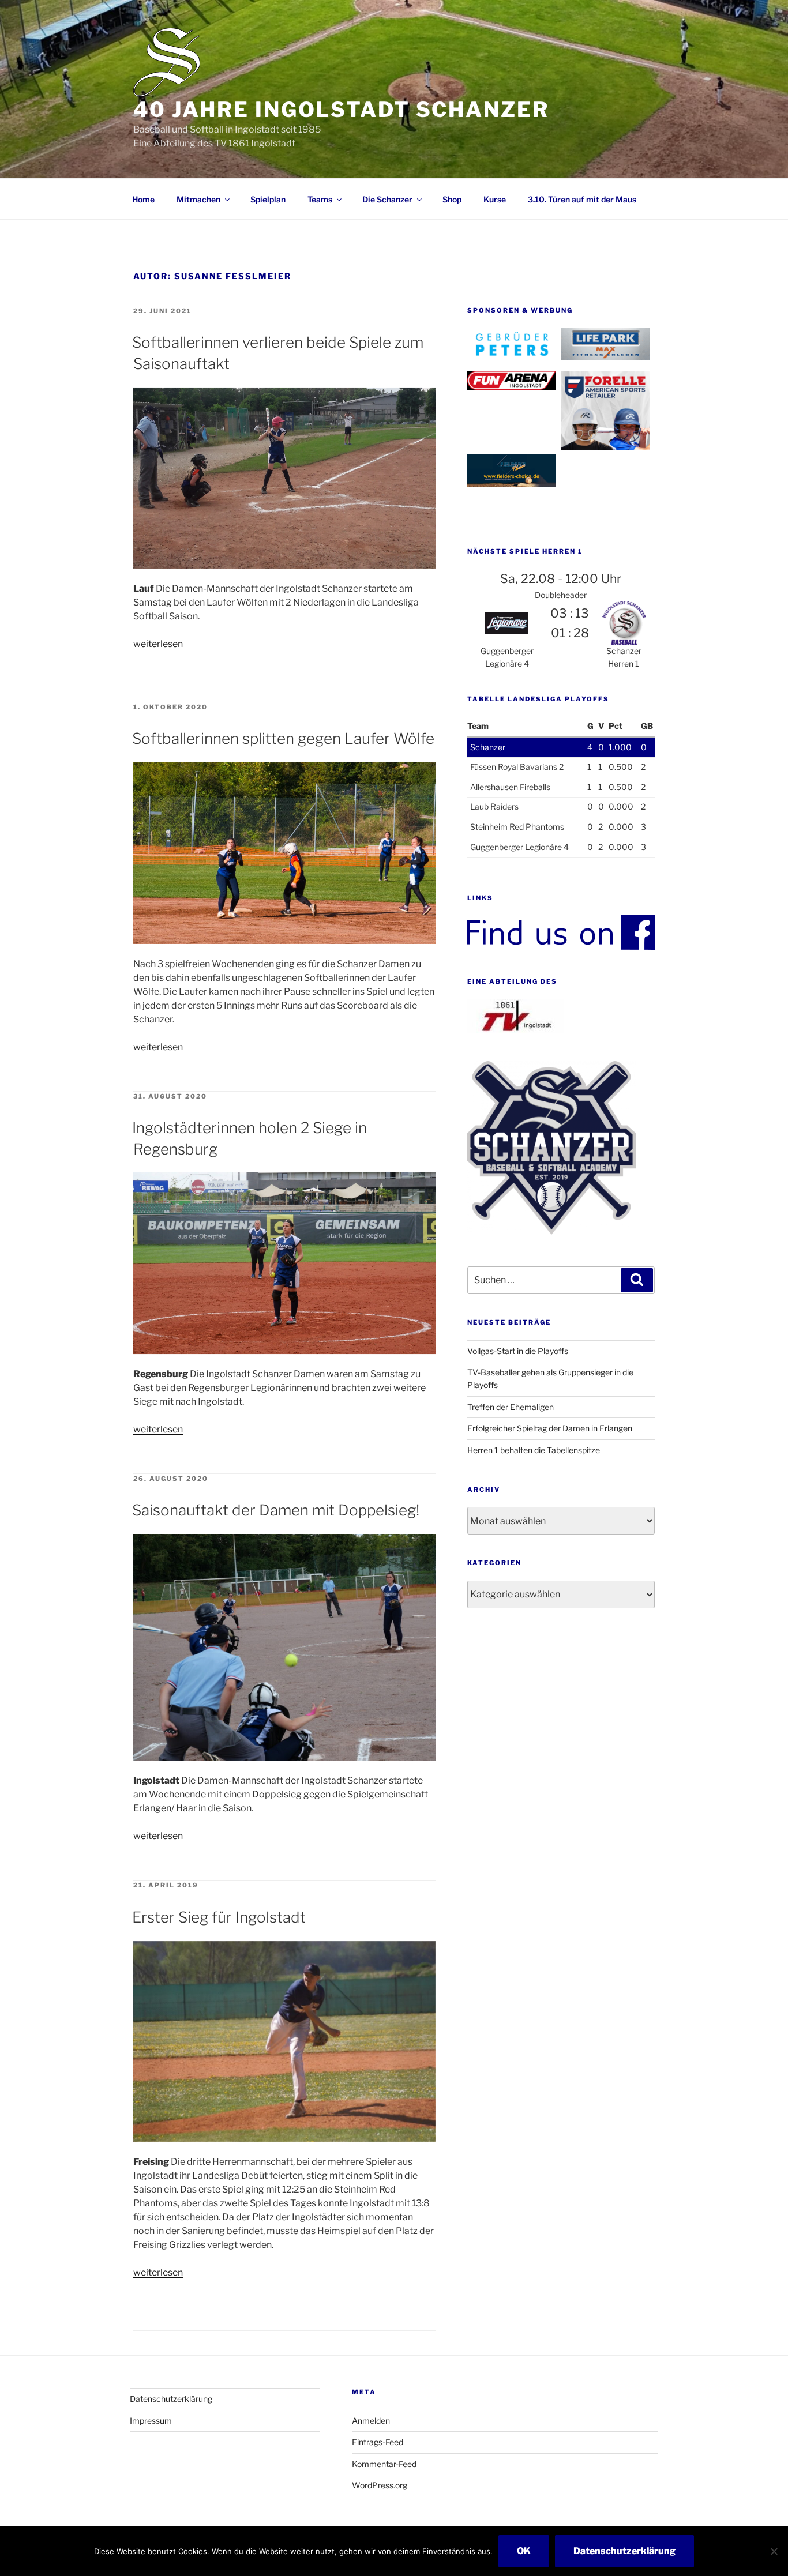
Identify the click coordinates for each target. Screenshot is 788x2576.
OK (524, 2551)
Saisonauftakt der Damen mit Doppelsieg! (276, 1510)
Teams (320, 199)
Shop (452, 199)
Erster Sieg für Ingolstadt (219, 1917)
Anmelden (371, 2421)
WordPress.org (380, 2485)
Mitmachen (198, 199)
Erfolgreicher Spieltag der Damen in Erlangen (550, 1428)
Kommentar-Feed (384, 2464)
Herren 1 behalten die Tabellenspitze (534, 1450)
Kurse (495, 199)
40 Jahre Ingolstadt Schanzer (341, 110)
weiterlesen (158, 644)
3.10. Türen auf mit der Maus (582, 199)
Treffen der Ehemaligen (511, 1407)
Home (143, 199)
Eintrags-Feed (378, 2442)
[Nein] (774, 2551)
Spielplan (268, 199)
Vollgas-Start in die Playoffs (518, 1351)
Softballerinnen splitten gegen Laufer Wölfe (283, 738)
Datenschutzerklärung (171, 2399)
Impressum (151, 2421)
